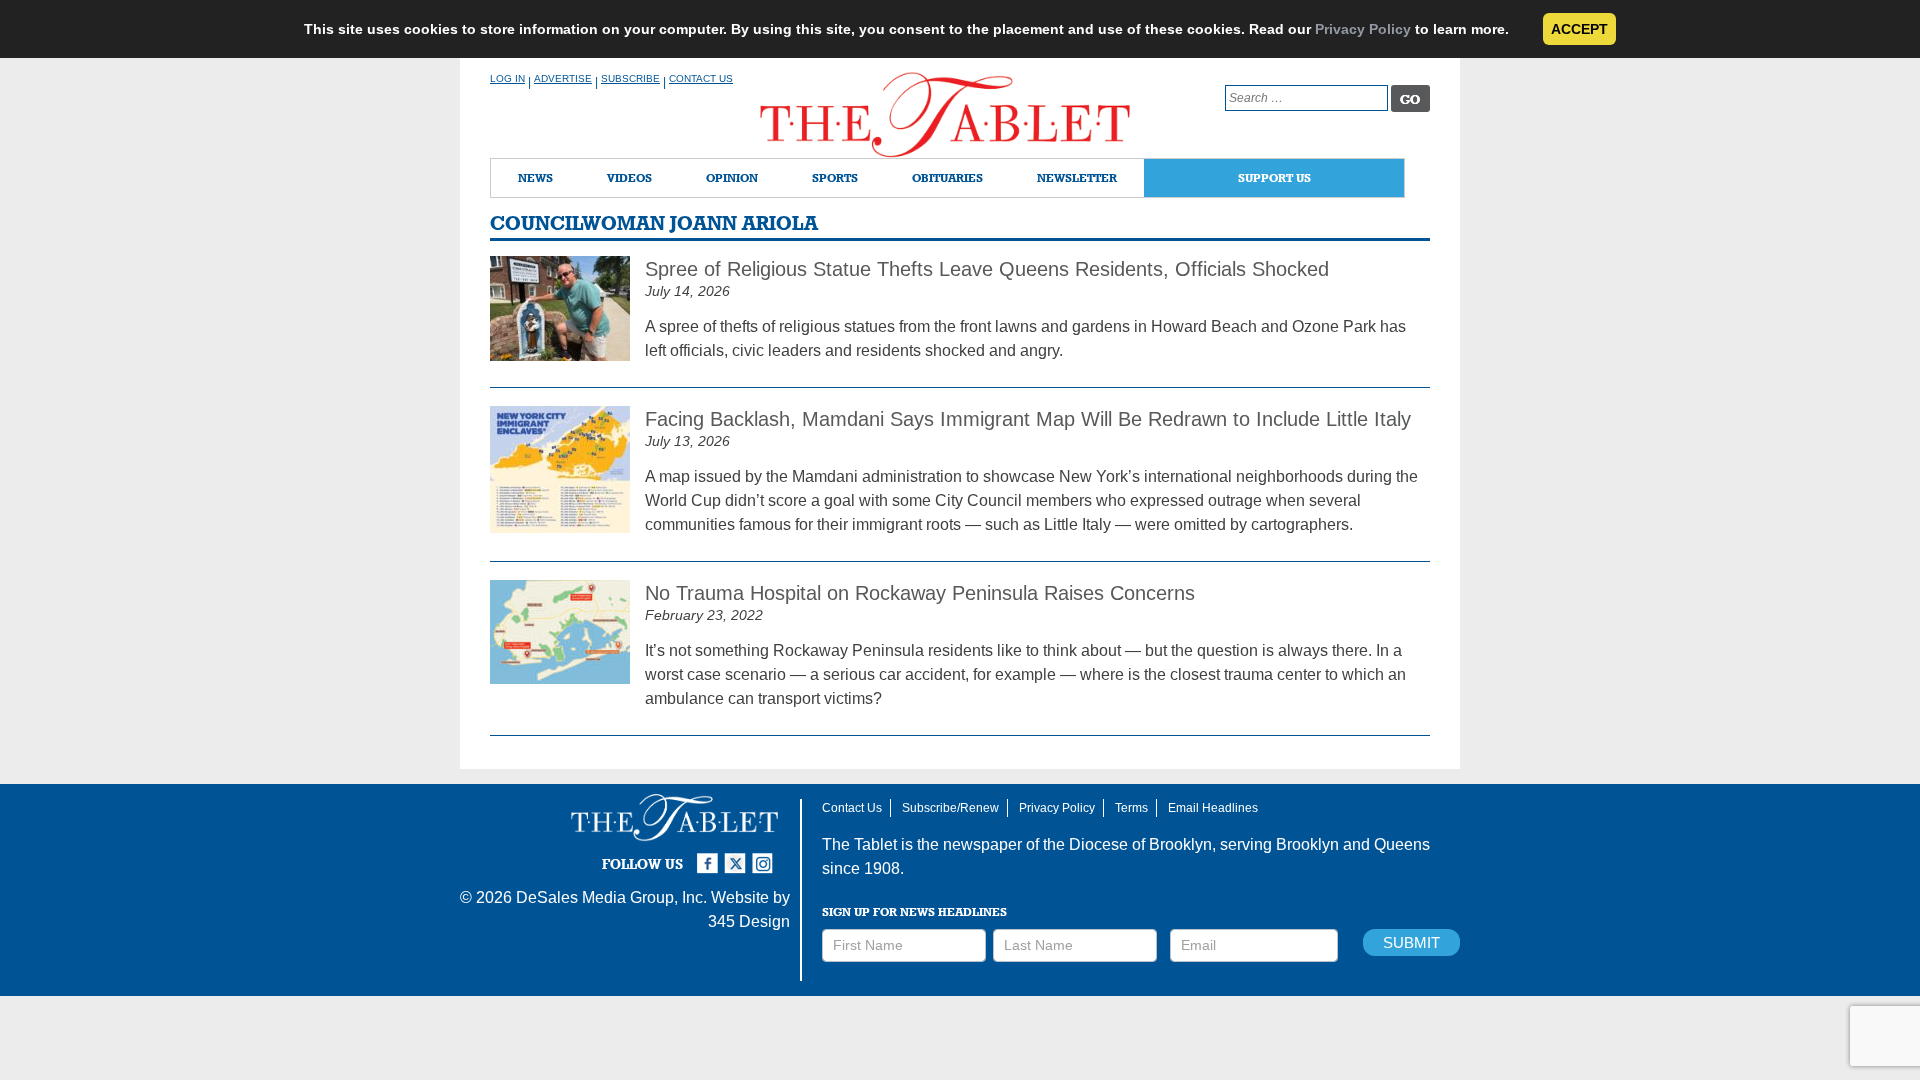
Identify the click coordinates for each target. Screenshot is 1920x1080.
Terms (1131, 808)
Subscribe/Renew (950, 808)
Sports (835, 177)
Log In (507, 78)
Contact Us (701, 78)
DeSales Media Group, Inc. (611, 897)
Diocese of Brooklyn (1140, 844)
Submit (1411, 942)
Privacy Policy (1363, 29)
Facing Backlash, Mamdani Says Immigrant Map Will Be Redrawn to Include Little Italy (1028, 419)
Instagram (766, 855)
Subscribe (630, 78)
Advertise (563, 78)
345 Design (749, 921)
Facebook (710, 855)
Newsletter (1077, 177)
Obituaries (947, 177)
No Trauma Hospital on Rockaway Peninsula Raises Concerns (920, 593)
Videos (629, 177)
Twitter (738, 855)
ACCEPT (1579, 29)
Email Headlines (1213, 808)
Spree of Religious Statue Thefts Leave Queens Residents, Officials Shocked (987, 269)
